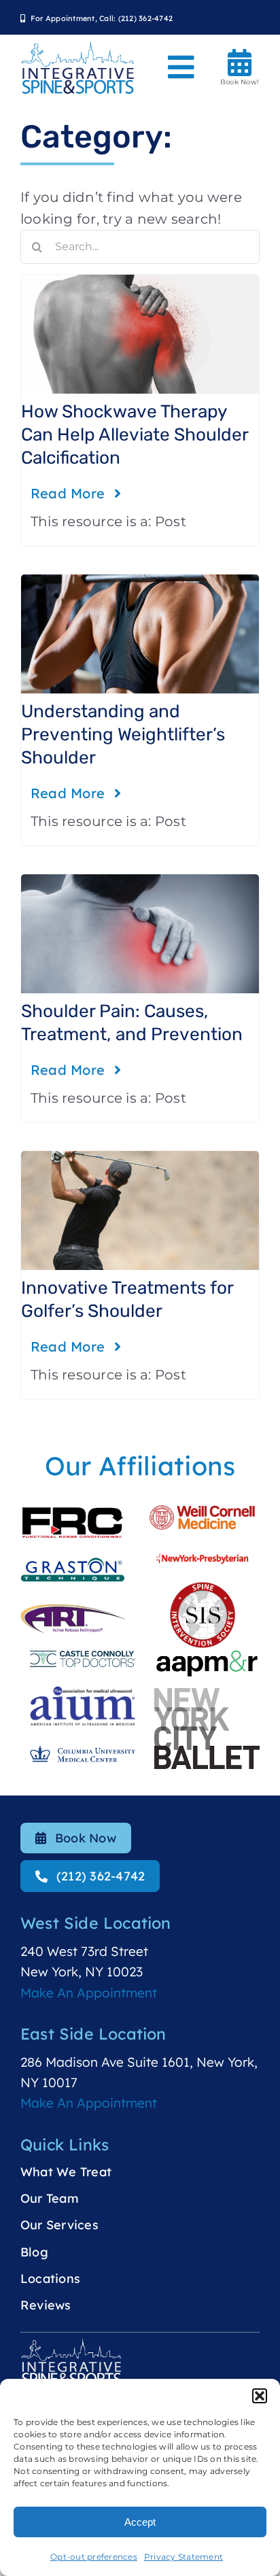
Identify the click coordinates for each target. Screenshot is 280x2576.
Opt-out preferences (94, 2557)
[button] (260, 2396)
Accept (140, 2522)
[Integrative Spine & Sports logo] (78, 47)
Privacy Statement (183, 2557)
